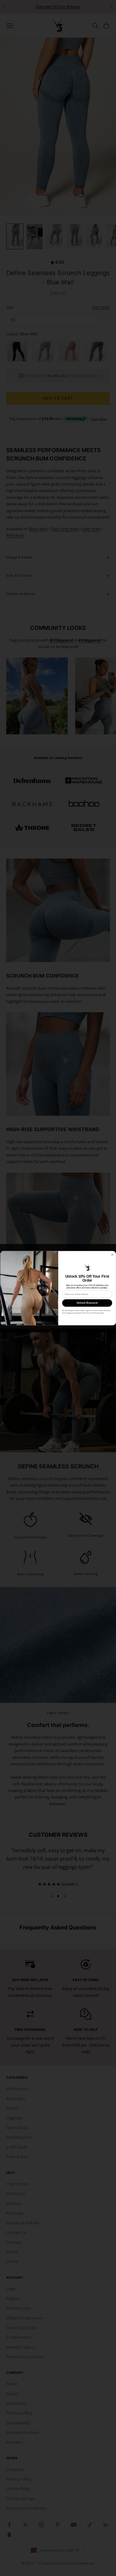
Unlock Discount (87, 1303)
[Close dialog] (112, 1255)
